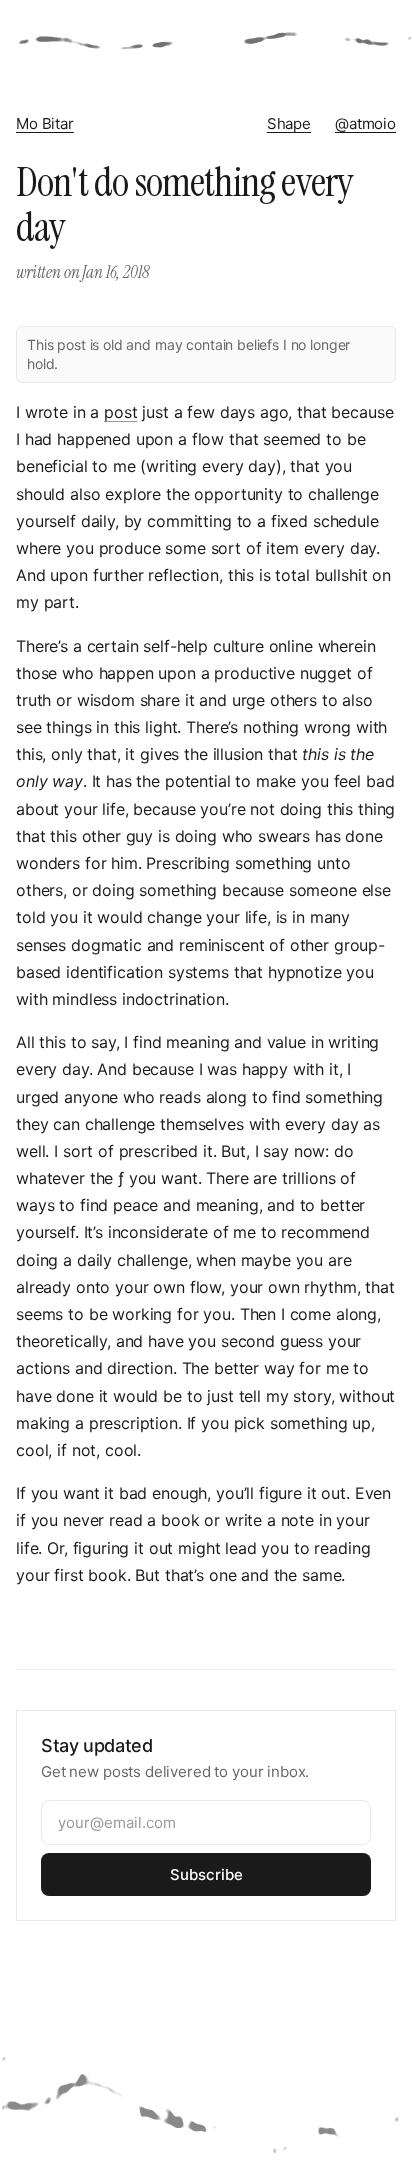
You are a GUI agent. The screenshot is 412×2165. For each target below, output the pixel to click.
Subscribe (206, 1874)
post (120, 412)
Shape (289, 123)
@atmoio (365, 123)
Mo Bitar (45, 123)
